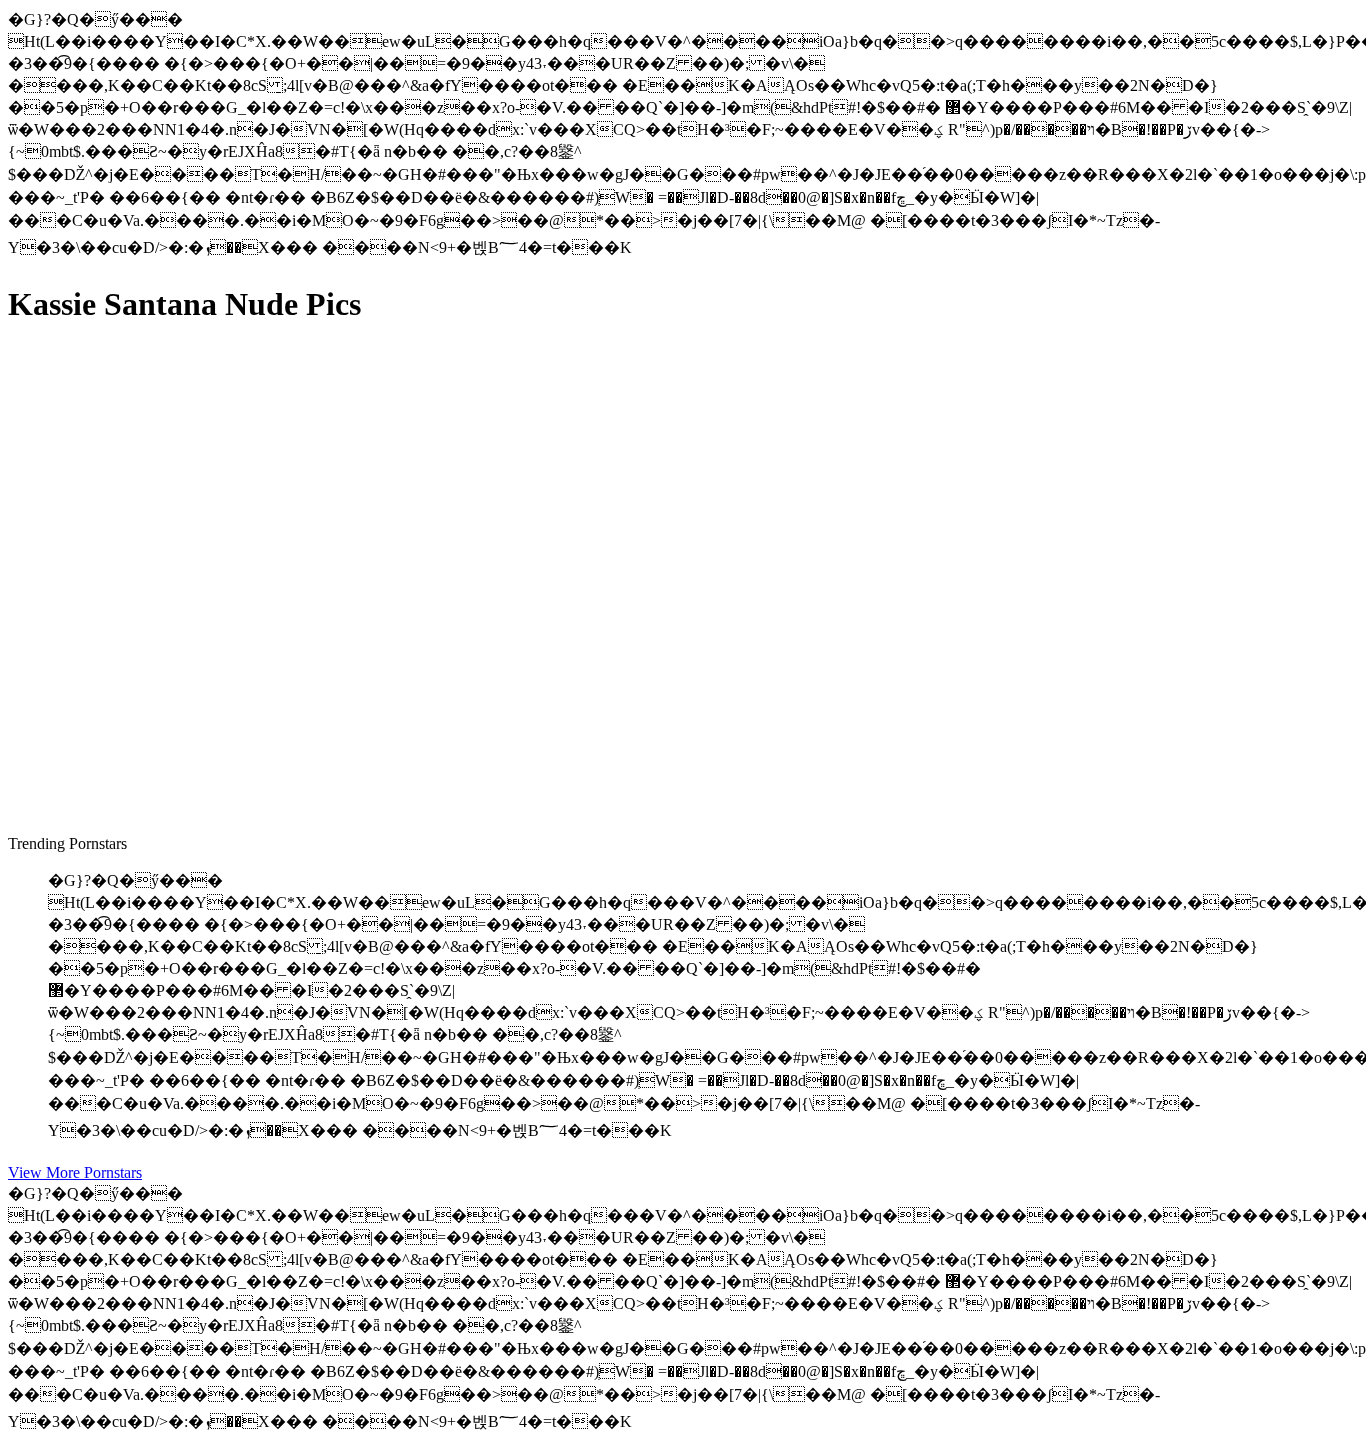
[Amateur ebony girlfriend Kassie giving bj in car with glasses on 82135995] (198, 735)
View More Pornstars (75, 1172)
